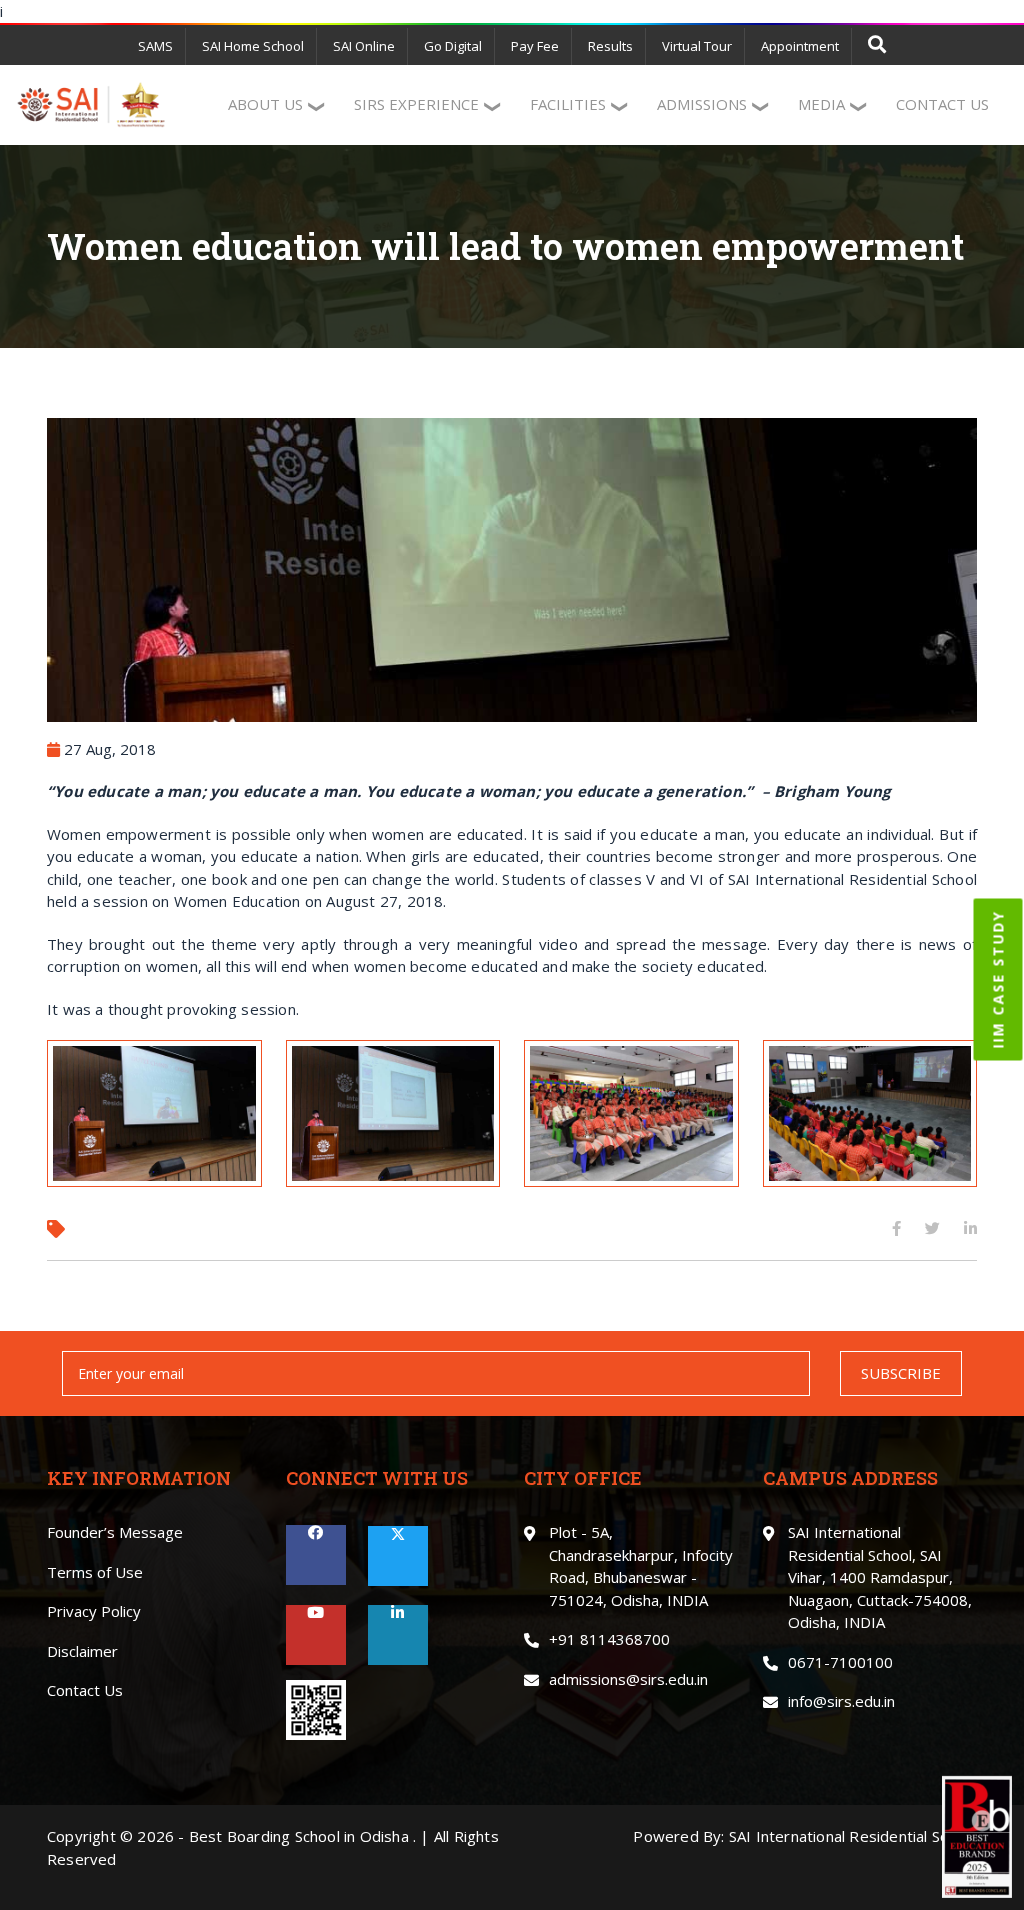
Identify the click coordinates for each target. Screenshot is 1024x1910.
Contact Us (85, 1690)
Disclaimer (82, 1651)
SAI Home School (253, 46)
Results (610, 46)
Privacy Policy (94, 1611)
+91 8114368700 (609, 1639)
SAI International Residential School (853, 1836)
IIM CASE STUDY (998, 980)
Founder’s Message (115, 1532)
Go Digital (453, 46)
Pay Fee (535, 46)
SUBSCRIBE (901, 1373)
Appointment (800, 46)
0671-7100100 (840, 1662)
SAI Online (364, 46)
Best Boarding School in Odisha (299, 1836)
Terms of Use (95, 1572)
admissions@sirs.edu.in (628, 1679)
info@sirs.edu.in (841, 1701)
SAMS (155, 46)
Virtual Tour (697, 46)
